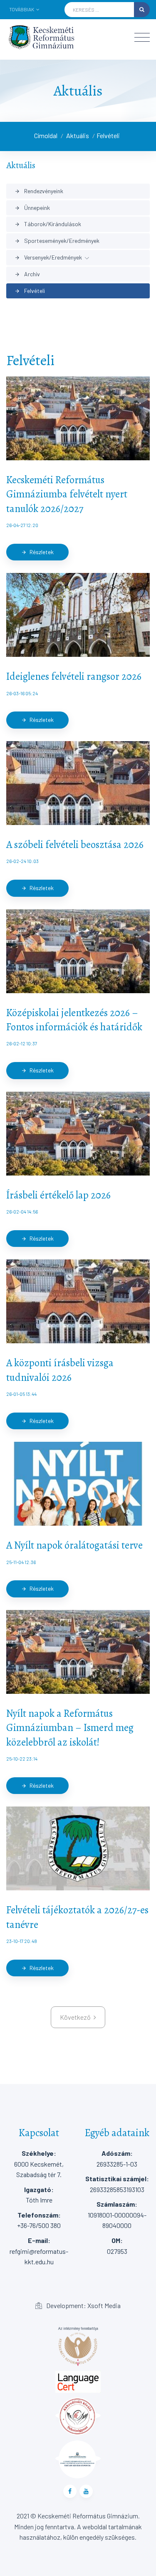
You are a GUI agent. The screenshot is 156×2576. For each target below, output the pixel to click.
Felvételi (108, 135)
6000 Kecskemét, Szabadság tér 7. (39, 2164)
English (31, 21)
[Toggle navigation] (142, 37)
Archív (27, 274)
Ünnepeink (32, 208)
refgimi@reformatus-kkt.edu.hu (39, 2251)
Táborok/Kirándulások (48, 224)
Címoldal (46, 135)
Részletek (37, 552)
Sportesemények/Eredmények (57, 241)
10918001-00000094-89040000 (117, 2215)
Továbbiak (22, 9)
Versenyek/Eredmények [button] (48, 257)
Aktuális (78, 135)
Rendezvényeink (39, 191)
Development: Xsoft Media (83, 2305)
